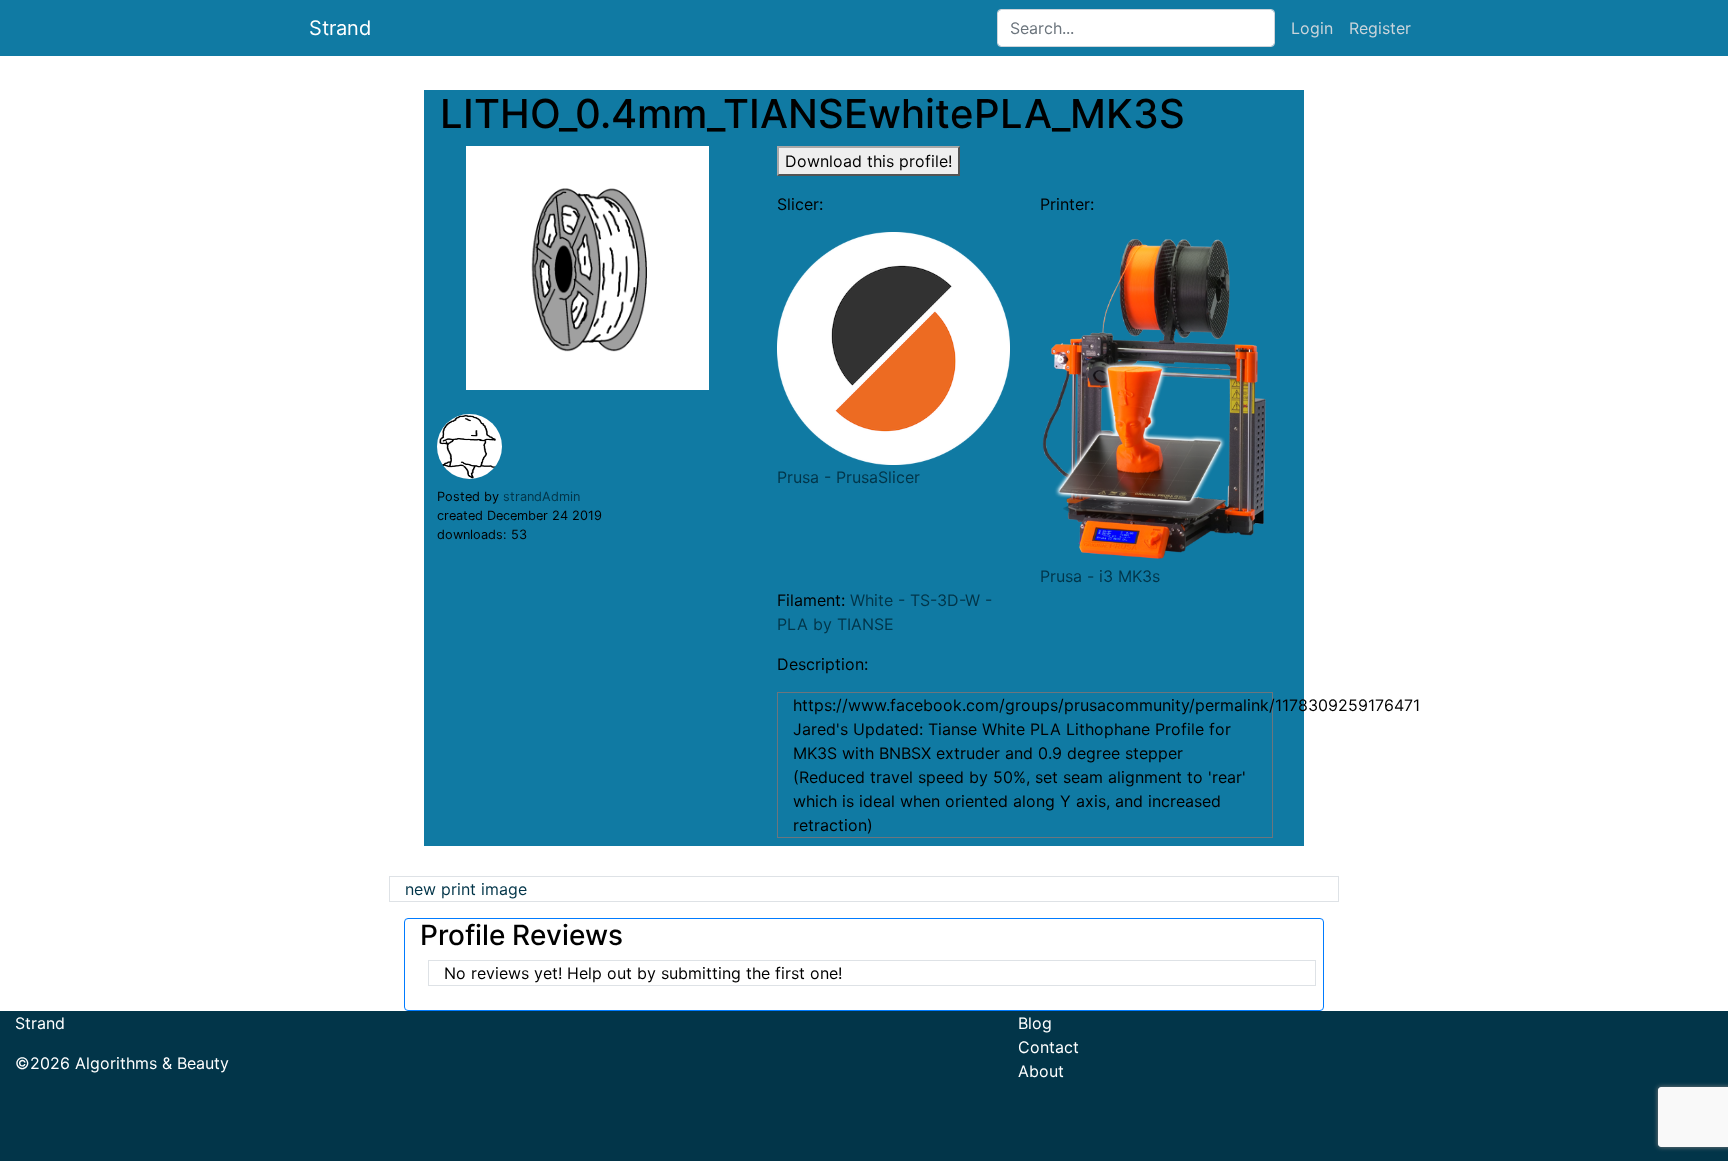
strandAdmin (541, 496)
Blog (1035, 1023)
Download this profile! (868, 161)
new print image (466, 889)
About (1041, 1071)
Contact (1048, 1047)
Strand (340, 28)
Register (1380, 28)
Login (1312, 28)
